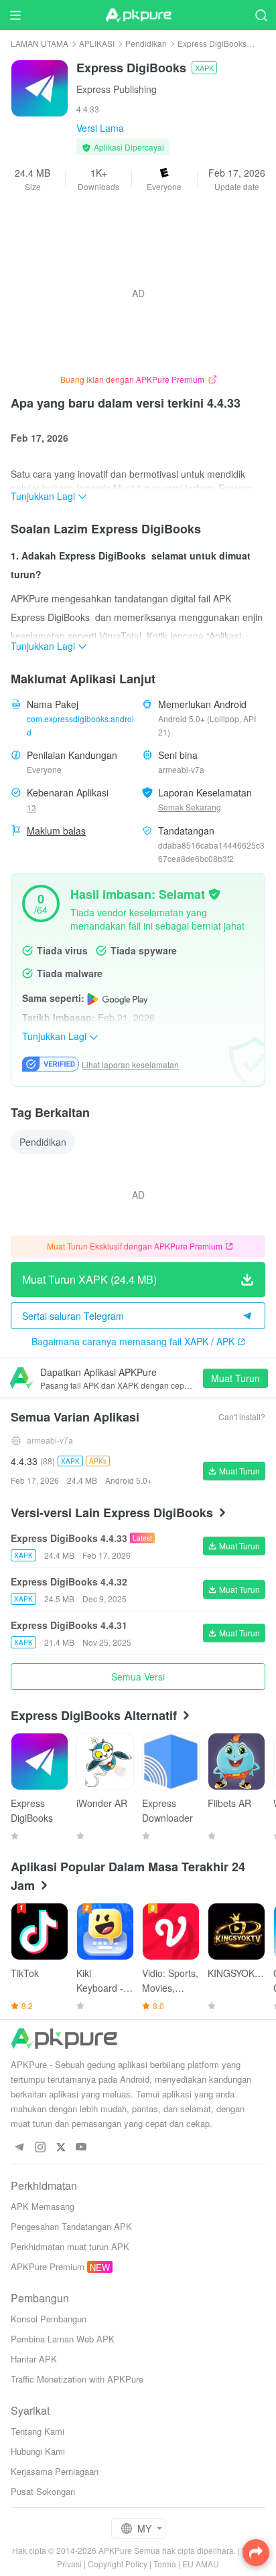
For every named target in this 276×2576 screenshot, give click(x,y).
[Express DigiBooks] (40, 87)
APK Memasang (43, 2206)
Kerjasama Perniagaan (55, 2471)
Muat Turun (235, 1378)
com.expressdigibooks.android (80, 725)
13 (31, 807)
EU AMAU (201, 2564)
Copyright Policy (118, 2564)
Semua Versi (138, 1677)
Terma (165, 2564)
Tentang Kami (38, 2431)
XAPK (204, 68)
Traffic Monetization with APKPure (77, 2379)
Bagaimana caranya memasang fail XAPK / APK (133, 1341)
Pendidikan (146, 43)
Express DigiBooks (212, 43)
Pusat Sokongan (43, 2491)
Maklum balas (56, 831)
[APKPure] (138, 15)
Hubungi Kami (38, 2451)
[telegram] (19, 2147)
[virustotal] (214, 893)
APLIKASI (97, 43)
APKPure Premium (48, 2266)
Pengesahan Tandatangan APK (71, 2226)
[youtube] (81, 2147)
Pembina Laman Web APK (63, 2339)
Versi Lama (100, 128)
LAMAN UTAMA (40, 43)
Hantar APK (34, 2359)
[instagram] (40, 2147)
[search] (261, 15)
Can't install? (242, 1416)
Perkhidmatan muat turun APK (70, 2246)
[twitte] (61, 2147)
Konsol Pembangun (49, 2319)
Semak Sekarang (190, 807)
